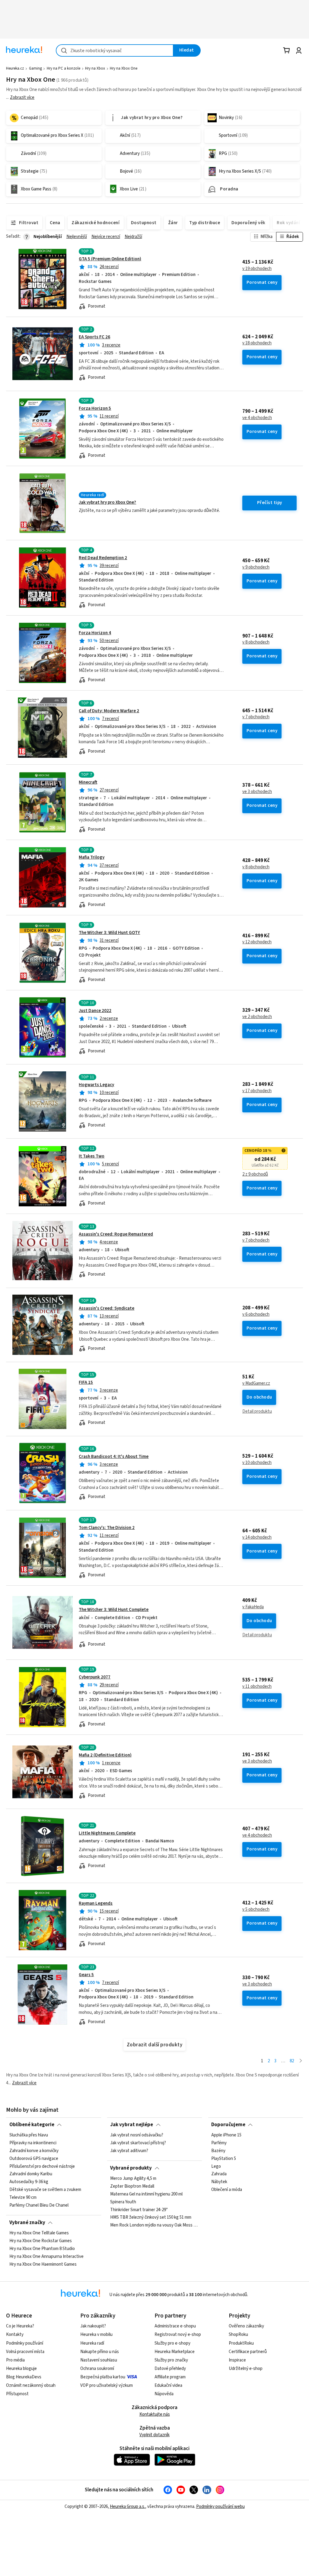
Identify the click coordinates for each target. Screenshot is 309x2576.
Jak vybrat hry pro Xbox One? (107, 502)
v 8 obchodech (256, 642)
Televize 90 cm (23, 2198)
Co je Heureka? (20, 2326)
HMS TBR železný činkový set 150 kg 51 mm (151, 2217)
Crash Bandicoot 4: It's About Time (114, 1457)
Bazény (218, 2151)
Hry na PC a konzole (64, 68)
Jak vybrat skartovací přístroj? (138, 2143)
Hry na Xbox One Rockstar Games (41, 2241)
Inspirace (237, 2360)
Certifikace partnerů (248, 2352)
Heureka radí (92, 2343)
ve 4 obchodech (257, 418)
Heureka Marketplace (175, 2352)
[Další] (301, 2061)
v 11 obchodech (257, 1687)
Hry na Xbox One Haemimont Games (43, 2264)
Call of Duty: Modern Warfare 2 (109, 711)
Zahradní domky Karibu (31, 2174)
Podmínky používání (25, 2343)
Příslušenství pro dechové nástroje (42, 2167)
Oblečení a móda (227, 2190)
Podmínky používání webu (220, 2507)
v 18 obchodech (257, 343)
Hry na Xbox (95, 68)
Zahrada (219, 2174)
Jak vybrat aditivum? (129, 2151)
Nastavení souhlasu (99, 2360)
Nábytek (219, 2182)
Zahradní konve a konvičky (34, 2151)
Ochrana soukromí (97, 2369)
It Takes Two (92, 1156)
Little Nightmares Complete (107, 1833)
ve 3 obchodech (257, 792)
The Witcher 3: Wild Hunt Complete (114, 1610)
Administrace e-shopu (175, 2326)
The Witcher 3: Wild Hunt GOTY (109, 933)
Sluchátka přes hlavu (29, 2135)
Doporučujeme (228, 2125)
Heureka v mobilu (96, 2335)
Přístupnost (17, 2394)
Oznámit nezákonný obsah (31, 2385)
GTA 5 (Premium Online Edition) (110, 259)
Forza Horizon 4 (95, 633)
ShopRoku (238, 2335)
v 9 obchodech (256, 567)
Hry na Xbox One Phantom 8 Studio (42, 2249)
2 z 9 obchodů (255, 1174)
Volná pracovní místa (25, 2352)
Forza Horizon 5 (95, 408)
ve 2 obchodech (257, 1017)
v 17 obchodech (257, 1091)
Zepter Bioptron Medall (132, 2186)
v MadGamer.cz (256, 1384)
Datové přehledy (170, 2369)
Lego (216, 2167)
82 (292, 2061)
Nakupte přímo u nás (100, 2352)
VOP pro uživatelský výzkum (107, 2385)
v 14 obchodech (257, 1537)
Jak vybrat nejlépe (132, 2125)
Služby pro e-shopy (172, 2343)
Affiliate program (170, 2377)
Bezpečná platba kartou (103, 2377)
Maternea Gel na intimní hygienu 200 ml (146, 2194)
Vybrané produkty (131, 2168)
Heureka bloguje (21, 2369)
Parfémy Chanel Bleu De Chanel (39, 2205)
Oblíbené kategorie (32, 2125)
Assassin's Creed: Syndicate (107, 1308)
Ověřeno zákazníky (246, 2326)
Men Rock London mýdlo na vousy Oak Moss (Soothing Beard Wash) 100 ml (154, 2225)
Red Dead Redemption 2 (103, 558)
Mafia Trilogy (92, 857)
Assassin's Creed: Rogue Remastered (116, 1234)
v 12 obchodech (257, 942)
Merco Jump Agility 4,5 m (133, 2179)
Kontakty (15, 2335)
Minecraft (88, 782)
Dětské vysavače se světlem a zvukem (45, 2190)
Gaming (35, 68)
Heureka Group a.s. (127, 2507)
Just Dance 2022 (95, 1011)
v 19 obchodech (257, 269)
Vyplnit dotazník (154, 2435)
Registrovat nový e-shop (178, 2335)
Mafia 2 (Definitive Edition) (105, 1755)
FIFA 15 (86, 1382)
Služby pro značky (171, 2360)
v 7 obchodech (256, 717)
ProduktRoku (241, 2343)
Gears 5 (86, 1975)
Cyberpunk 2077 (95, 1677)
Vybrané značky (27, 2223)
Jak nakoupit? (93, 2326)
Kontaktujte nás (155, 2414)
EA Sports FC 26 (94, 337)
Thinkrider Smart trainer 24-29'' (139, 2210)
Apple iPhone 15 (226, 2135)
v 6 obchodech (256, 1315)
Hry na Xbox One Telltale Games (39, 2233)
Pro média (15, 2360)
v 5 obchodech (256, 1910)
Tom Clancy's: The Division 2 (107, 1528)
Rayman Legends (96, 1903)
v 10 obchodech (257, 1463)
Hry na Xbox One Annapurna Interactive (46, 2257)
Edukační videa (168, 2385)
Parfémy (219, 2143)
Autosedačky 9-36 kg (29, 2182)
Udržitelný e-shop (246, 2369)
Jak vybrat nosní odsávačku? (137, 2135)
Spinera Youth (123, 2202)
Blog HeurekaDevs (24, 2377)
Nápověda (164, 2394)
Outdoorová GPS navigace (34, 2159)
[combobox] (115, 50)
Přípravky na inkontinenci (33, 2143)
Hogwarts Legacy (96, 1085)
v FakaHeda (253, 1607)
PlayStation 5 (224, 2159)
